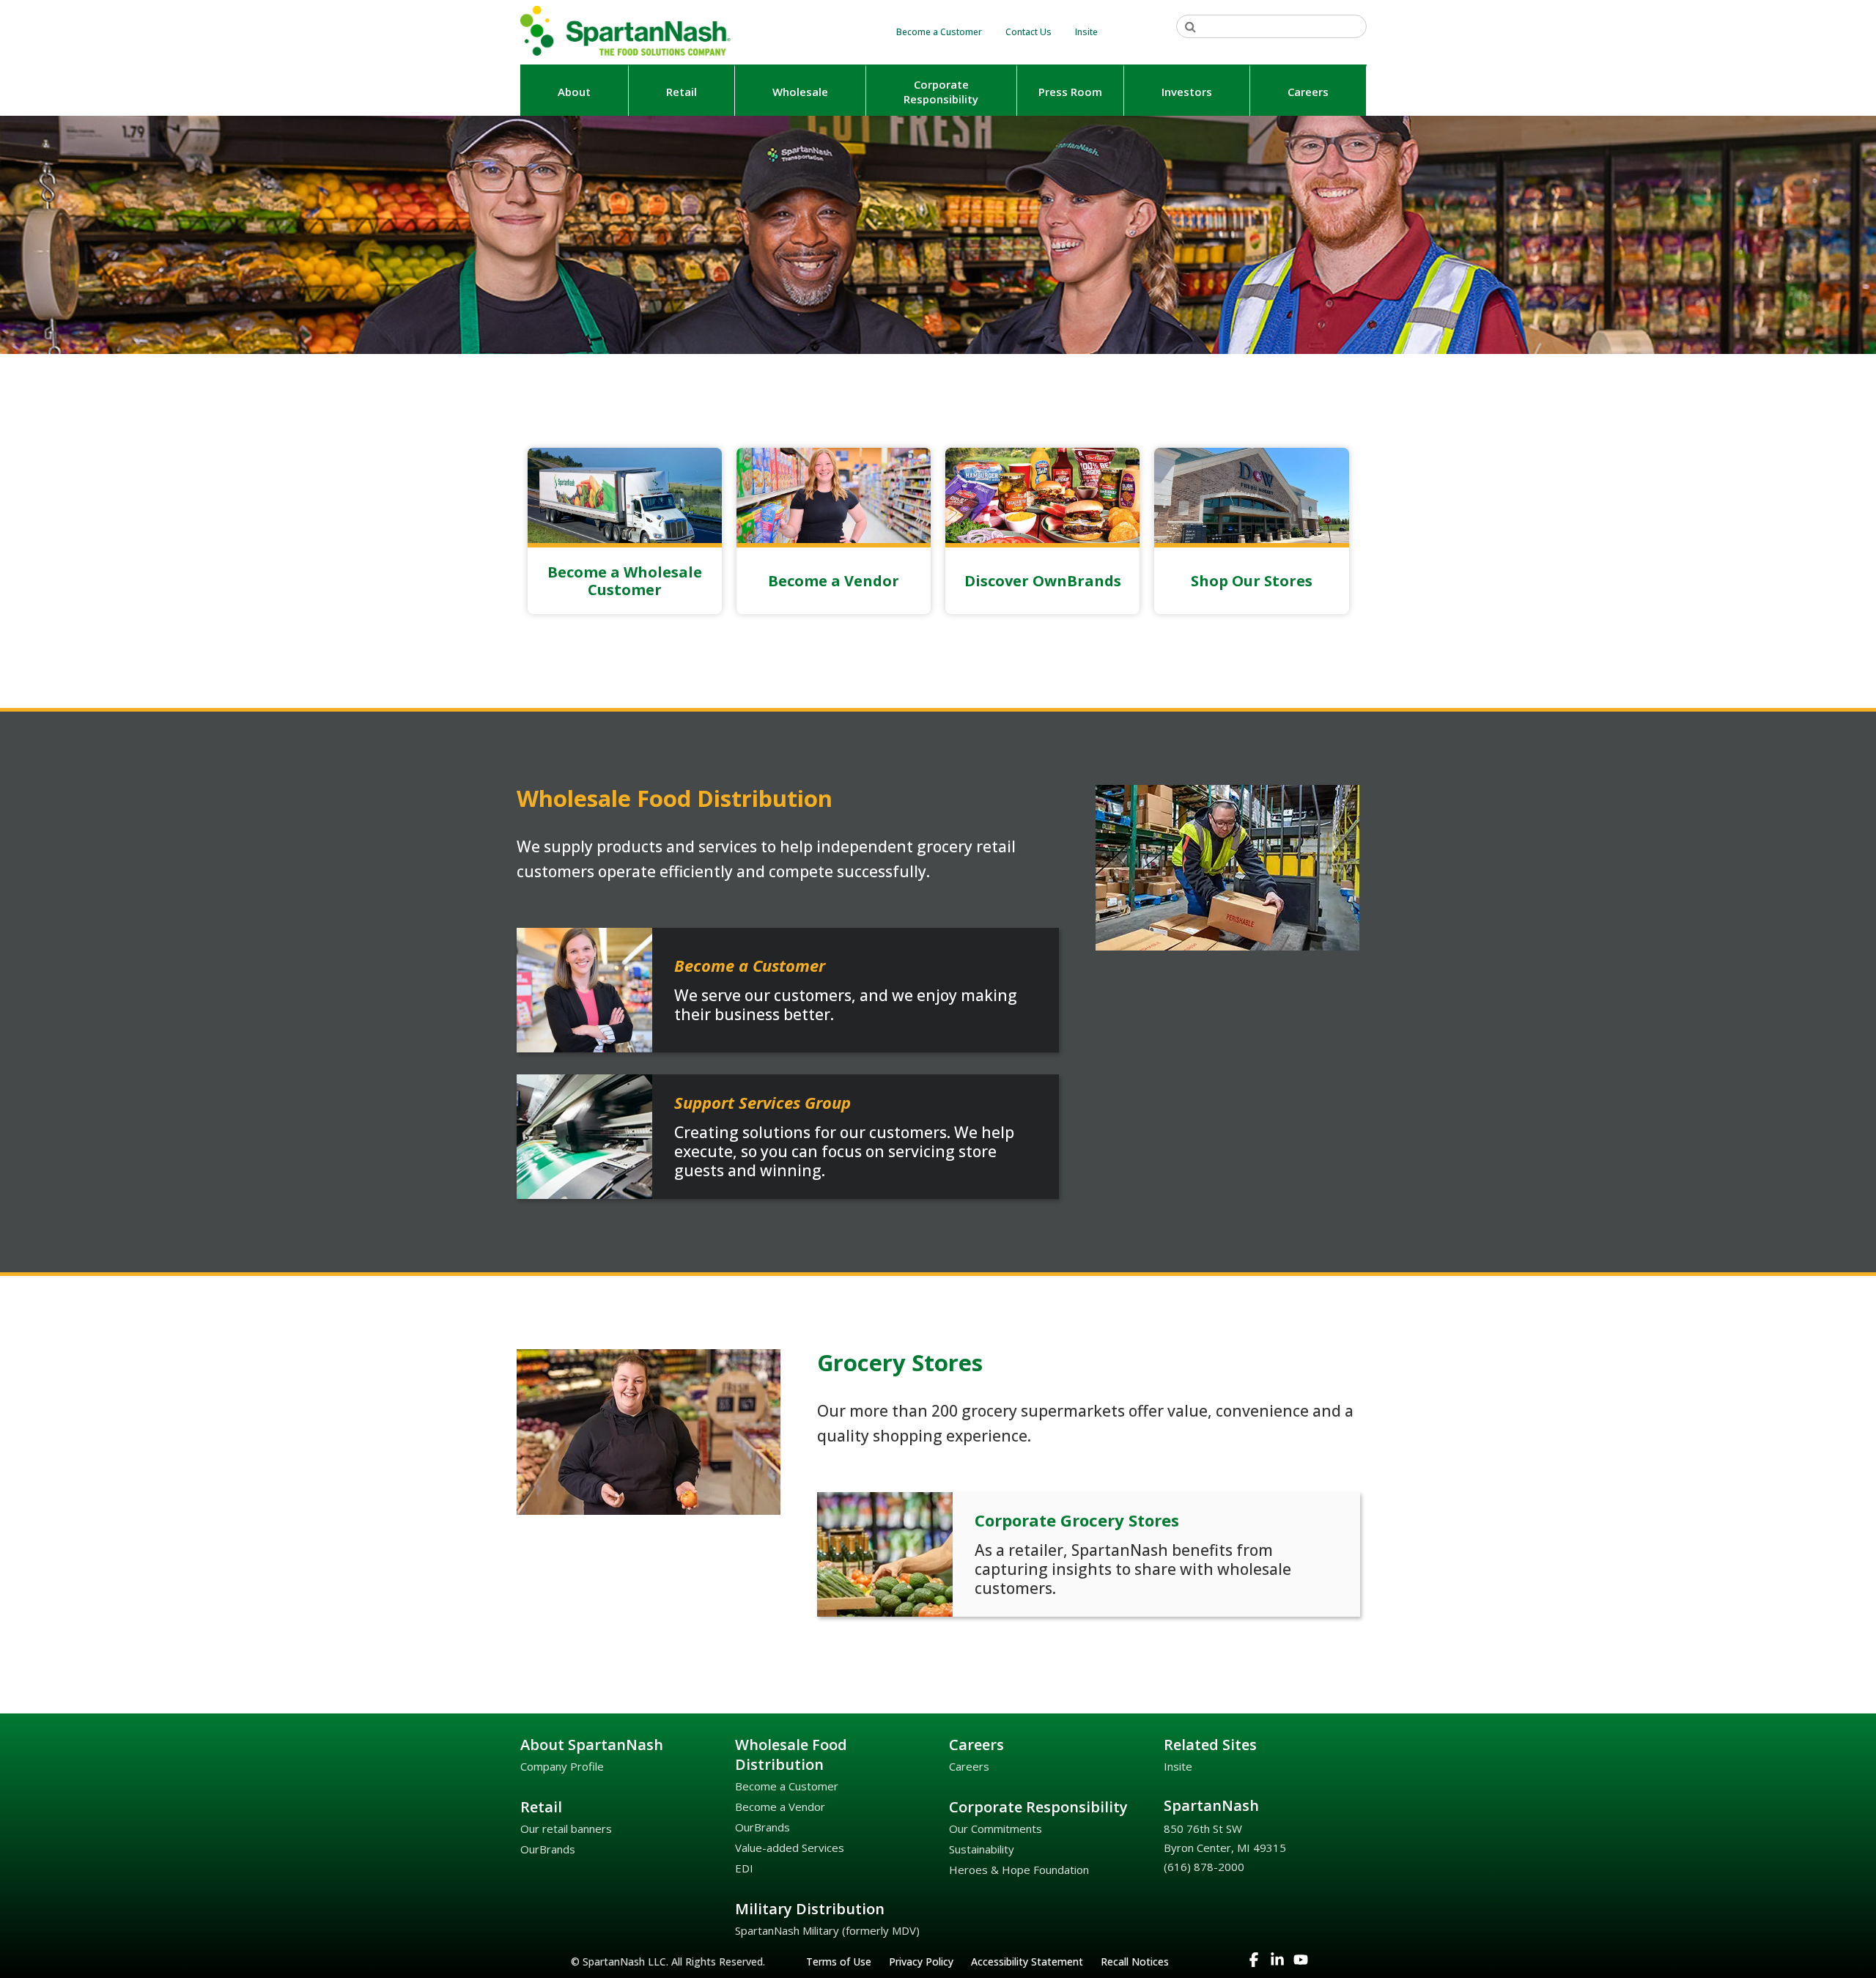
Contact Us (1029, 32)
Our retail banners (566, 1828)
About (574, 92)
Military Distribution (810, 1909)
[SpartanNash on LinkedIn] (1279, 1963)
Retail (682, 92)
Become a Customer (939, 32)
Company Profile (562, 1766)
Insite (1086, 32)
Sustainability (982, 1849)
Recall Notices (1135, 1962)
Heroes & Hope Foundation (1019, 1870)
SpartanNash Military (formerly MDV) (827, 1930)
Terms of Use (839, 1962)
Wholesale (800, 92)
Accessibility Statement (1027, 1962)
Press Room (1070, 92)
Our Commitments (996, 1828)
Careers (1308, 92)
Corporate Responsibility (1038, 1807)
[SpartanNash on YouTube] (1302, 1963)
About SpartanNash (592, 1745)
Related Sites (1210, 1745)
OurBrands (548, 1849)
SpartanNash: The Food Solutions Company (627, 31)
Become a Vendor (780, 1807)
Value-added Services (790, 1848)
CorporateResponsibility (941, 92)
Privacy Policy (921, 1962)
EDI (744, 1868)
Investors (1187, 92)
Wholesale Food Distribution (791, 1754)
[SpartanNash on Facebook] (1255, 1963)
